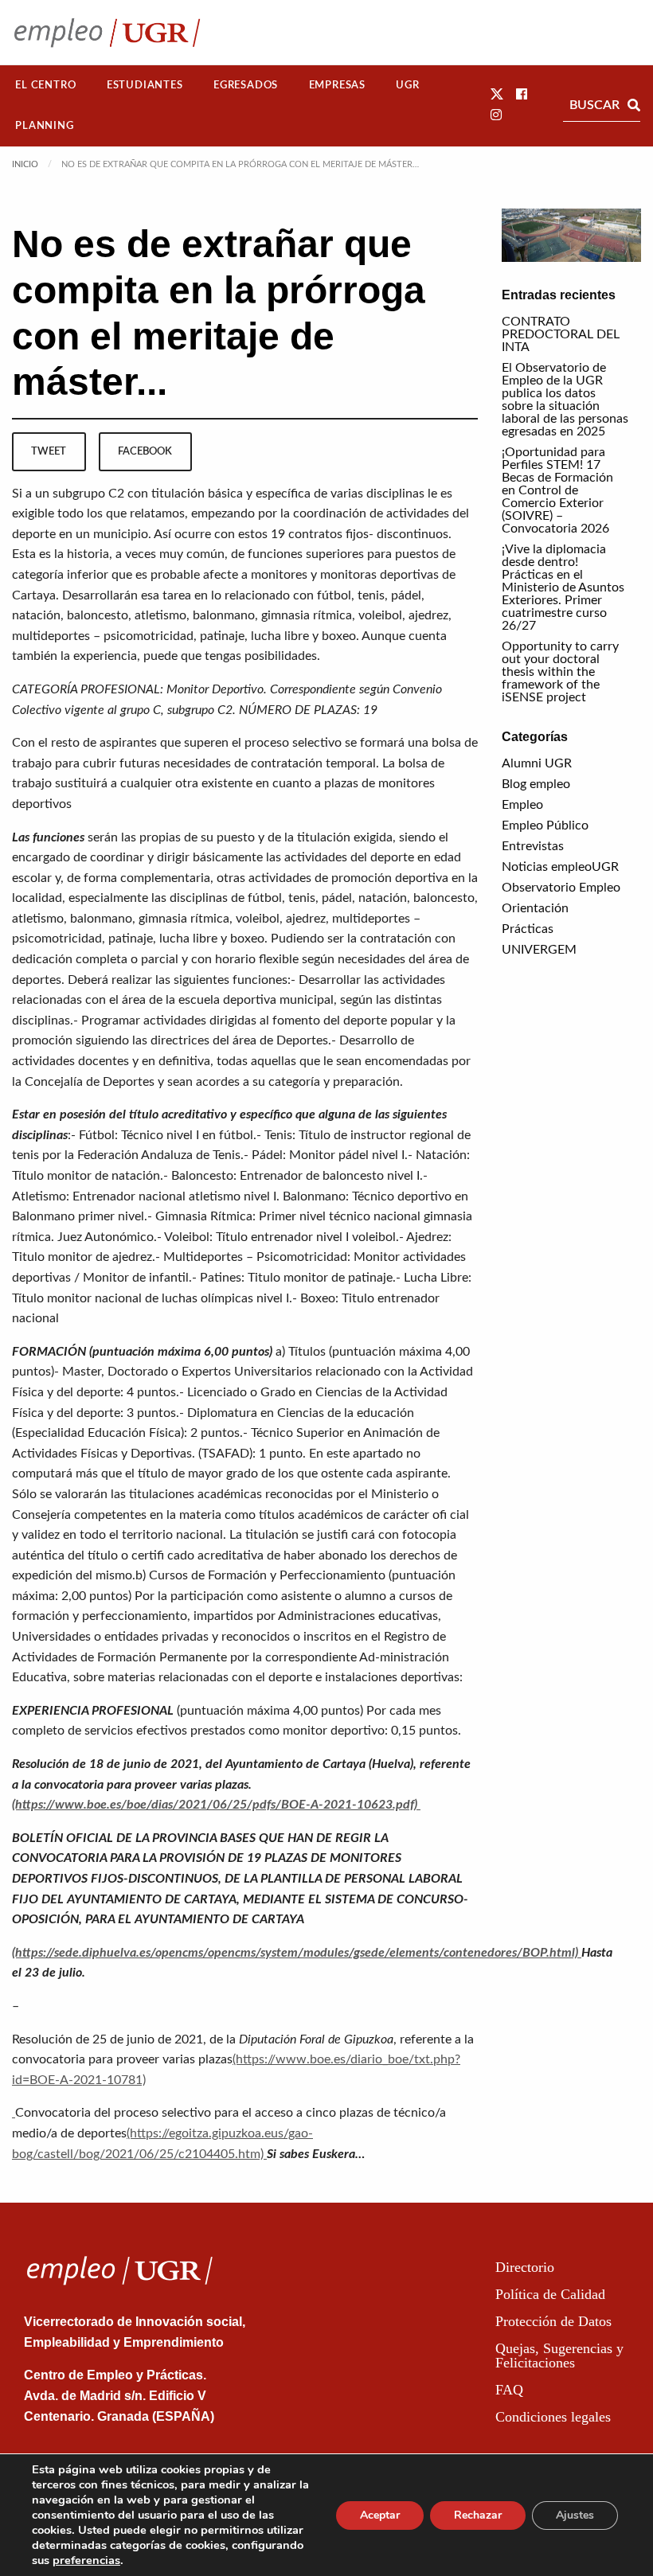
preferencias (86, 2560)
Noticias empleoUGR (560, 867)
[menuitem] (46, 86)
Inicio (25, 164)
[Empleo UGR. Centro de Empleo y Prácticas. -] (107, 32)
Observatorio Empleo (561, 888)
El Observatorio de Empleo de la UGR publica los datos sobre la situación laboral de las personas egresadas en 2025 (565, 400)
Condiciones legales (553, 2417)
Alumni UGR (537, 763)
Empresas (337, 85)
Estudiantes (145, 85)
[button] (497, 95)
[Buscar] (634, 105)
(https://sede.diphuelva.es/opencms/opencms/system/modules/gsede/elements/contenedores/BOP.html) (297, 1953)
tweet (49, 451)
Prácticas (528, 929)
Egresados (246, 85)
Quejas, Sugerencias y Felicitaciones (559, 2355)
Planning (44, 126)
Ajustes (575, 2515)
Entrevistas (533, 846)
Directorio (525, 2267)
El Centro (45, 85)
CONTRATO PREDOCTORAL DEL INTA (561, 334)
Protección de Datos (553, 2321)
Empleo (522, 805)
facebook (145, 451)
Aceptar (380, 2515)
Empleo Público (545, 825)
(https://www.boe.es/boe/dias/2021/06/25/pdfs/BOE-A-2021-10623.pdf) (216, 1805)
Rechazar (478, 2515)
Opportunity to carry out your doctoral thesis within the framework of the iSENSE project (560, 672)
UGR (407, 85)
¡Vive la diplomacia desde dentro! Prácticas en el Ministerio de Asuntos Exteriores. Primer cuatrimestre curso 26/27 (563, 587)
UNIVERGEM (539, 950)
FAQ (509, 2390)
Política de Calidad (550, 2294)
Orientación (535, 908)
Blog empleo (536, 784)
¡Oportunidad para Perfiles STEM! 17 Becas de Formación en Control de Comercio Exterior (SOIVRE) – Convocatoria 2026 (557, 490)
